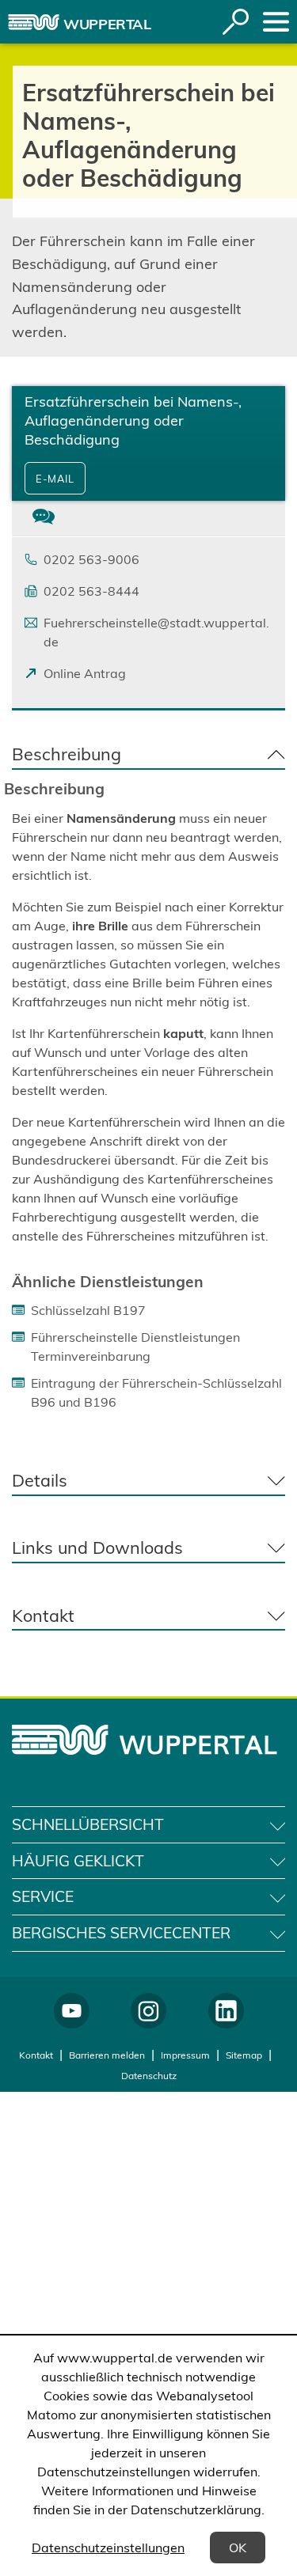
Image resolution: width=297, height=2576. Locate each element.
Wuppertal (107, 24)
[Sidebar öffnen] (276, 22)
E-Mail (55, 479)
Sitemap (244, 2055)
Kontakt (36, 2055)
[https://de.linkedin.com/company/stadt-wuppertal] (226, 2011)
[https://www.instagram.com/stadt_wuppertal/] (148, 2011)
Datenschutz (149, 2076)
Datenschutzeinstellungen (108, 2548)
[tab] (44, 519)
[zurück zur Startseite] (34, 22)
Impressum (185, 2055)
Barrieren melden (107, 2055)
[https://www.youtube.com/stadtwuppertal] (72, 2011)
